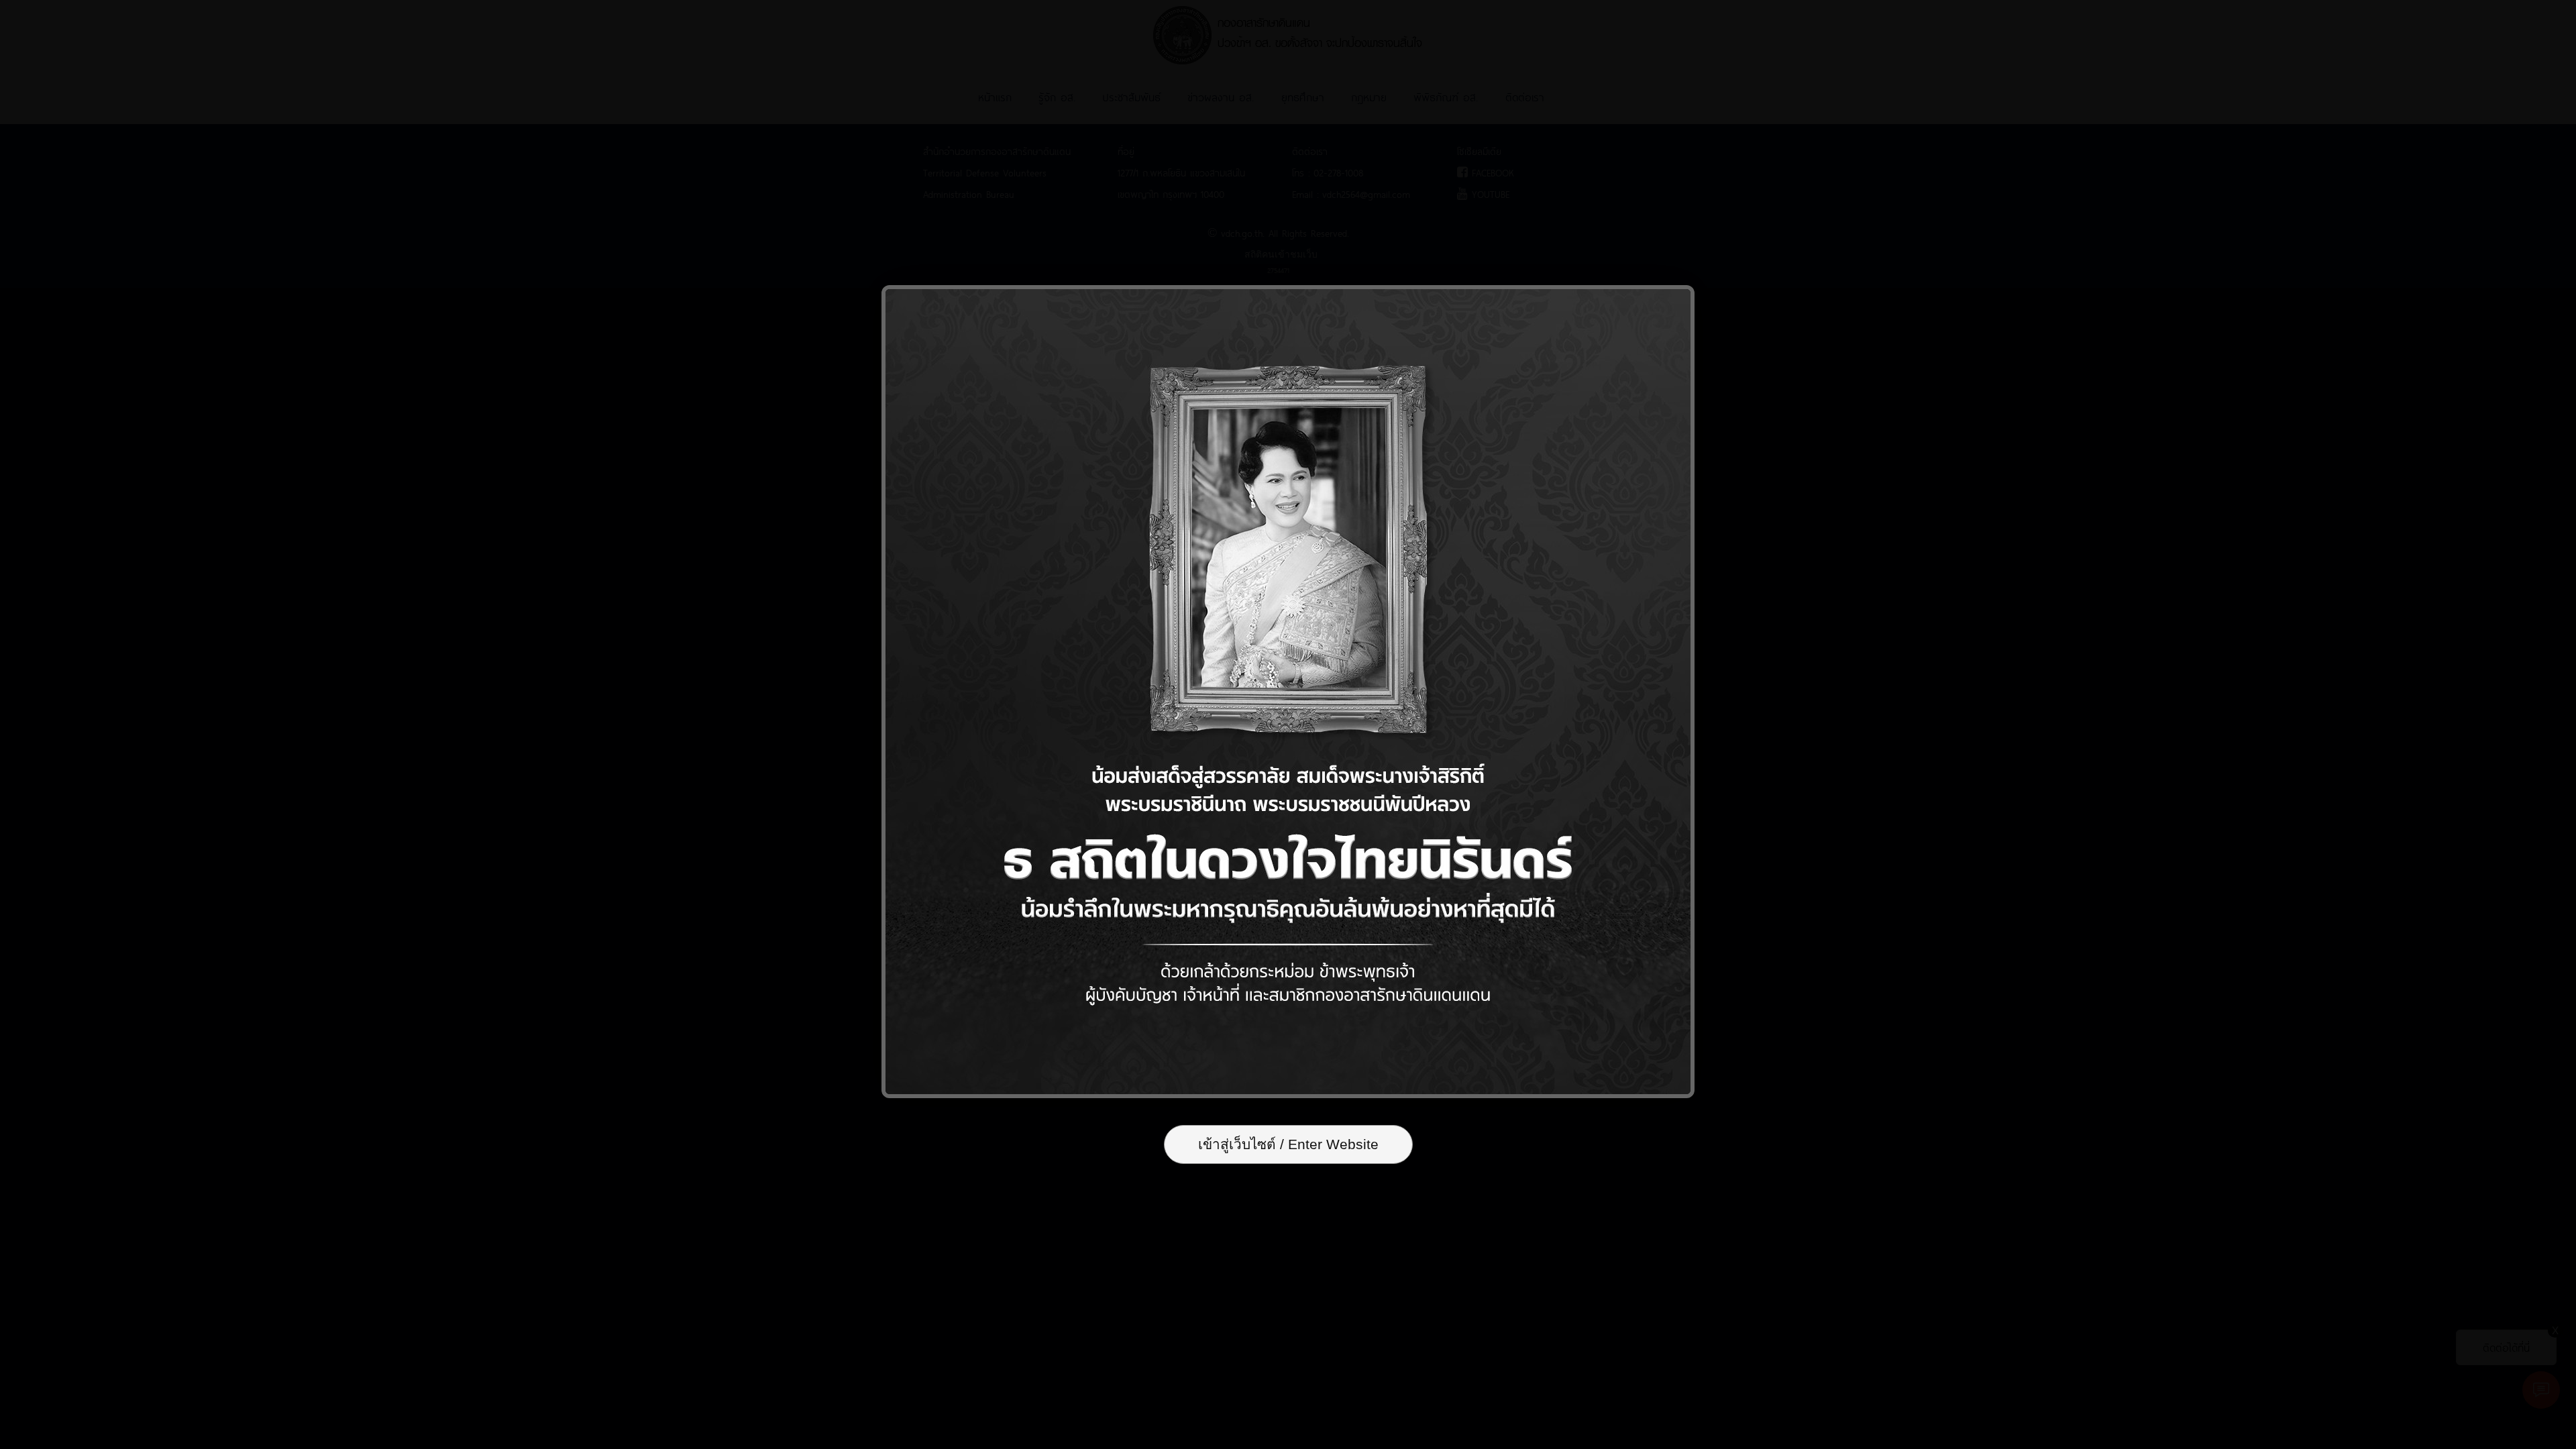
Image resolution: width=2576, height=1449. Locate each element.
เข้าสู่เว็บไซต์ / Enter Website (1288, 1144)
